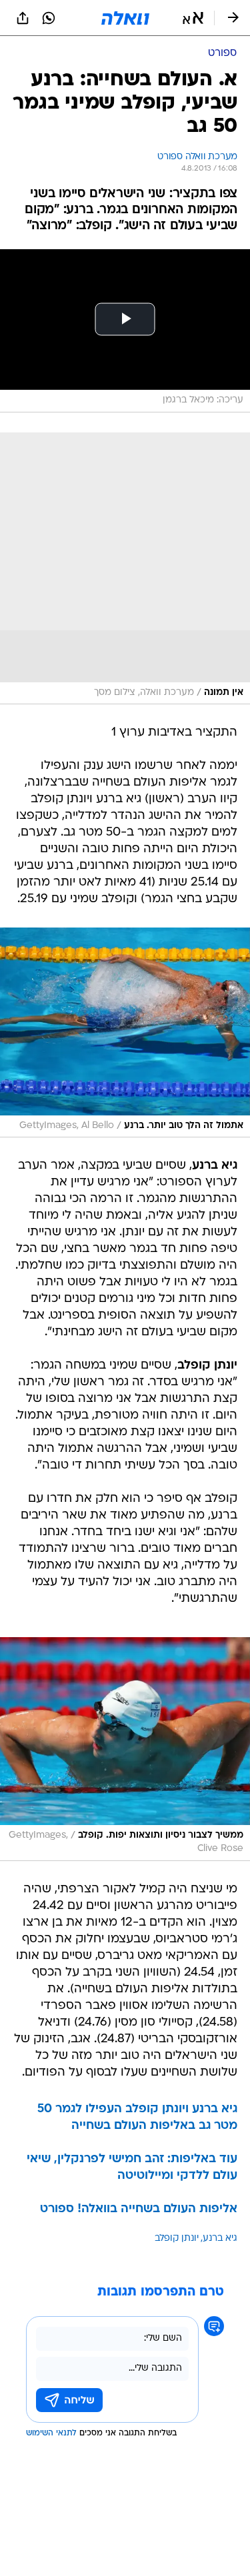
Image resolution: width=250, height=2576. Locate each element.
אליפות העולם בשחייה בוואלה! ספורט (139, 2209)
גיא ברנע (220, 2239)
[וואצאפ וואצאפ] (49, 18)
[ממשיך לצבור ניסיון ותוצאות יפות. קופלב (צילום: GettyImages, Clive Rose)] (125, 1749)
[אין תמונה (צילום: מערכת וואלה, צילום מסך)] (125, 569)
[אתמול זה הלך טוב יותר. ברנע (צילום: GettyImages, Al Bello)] (125, 1032)
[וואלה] (125, 18)
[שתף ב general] (23, 18)
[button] (193, 18)
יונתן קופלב (177, 2239)
